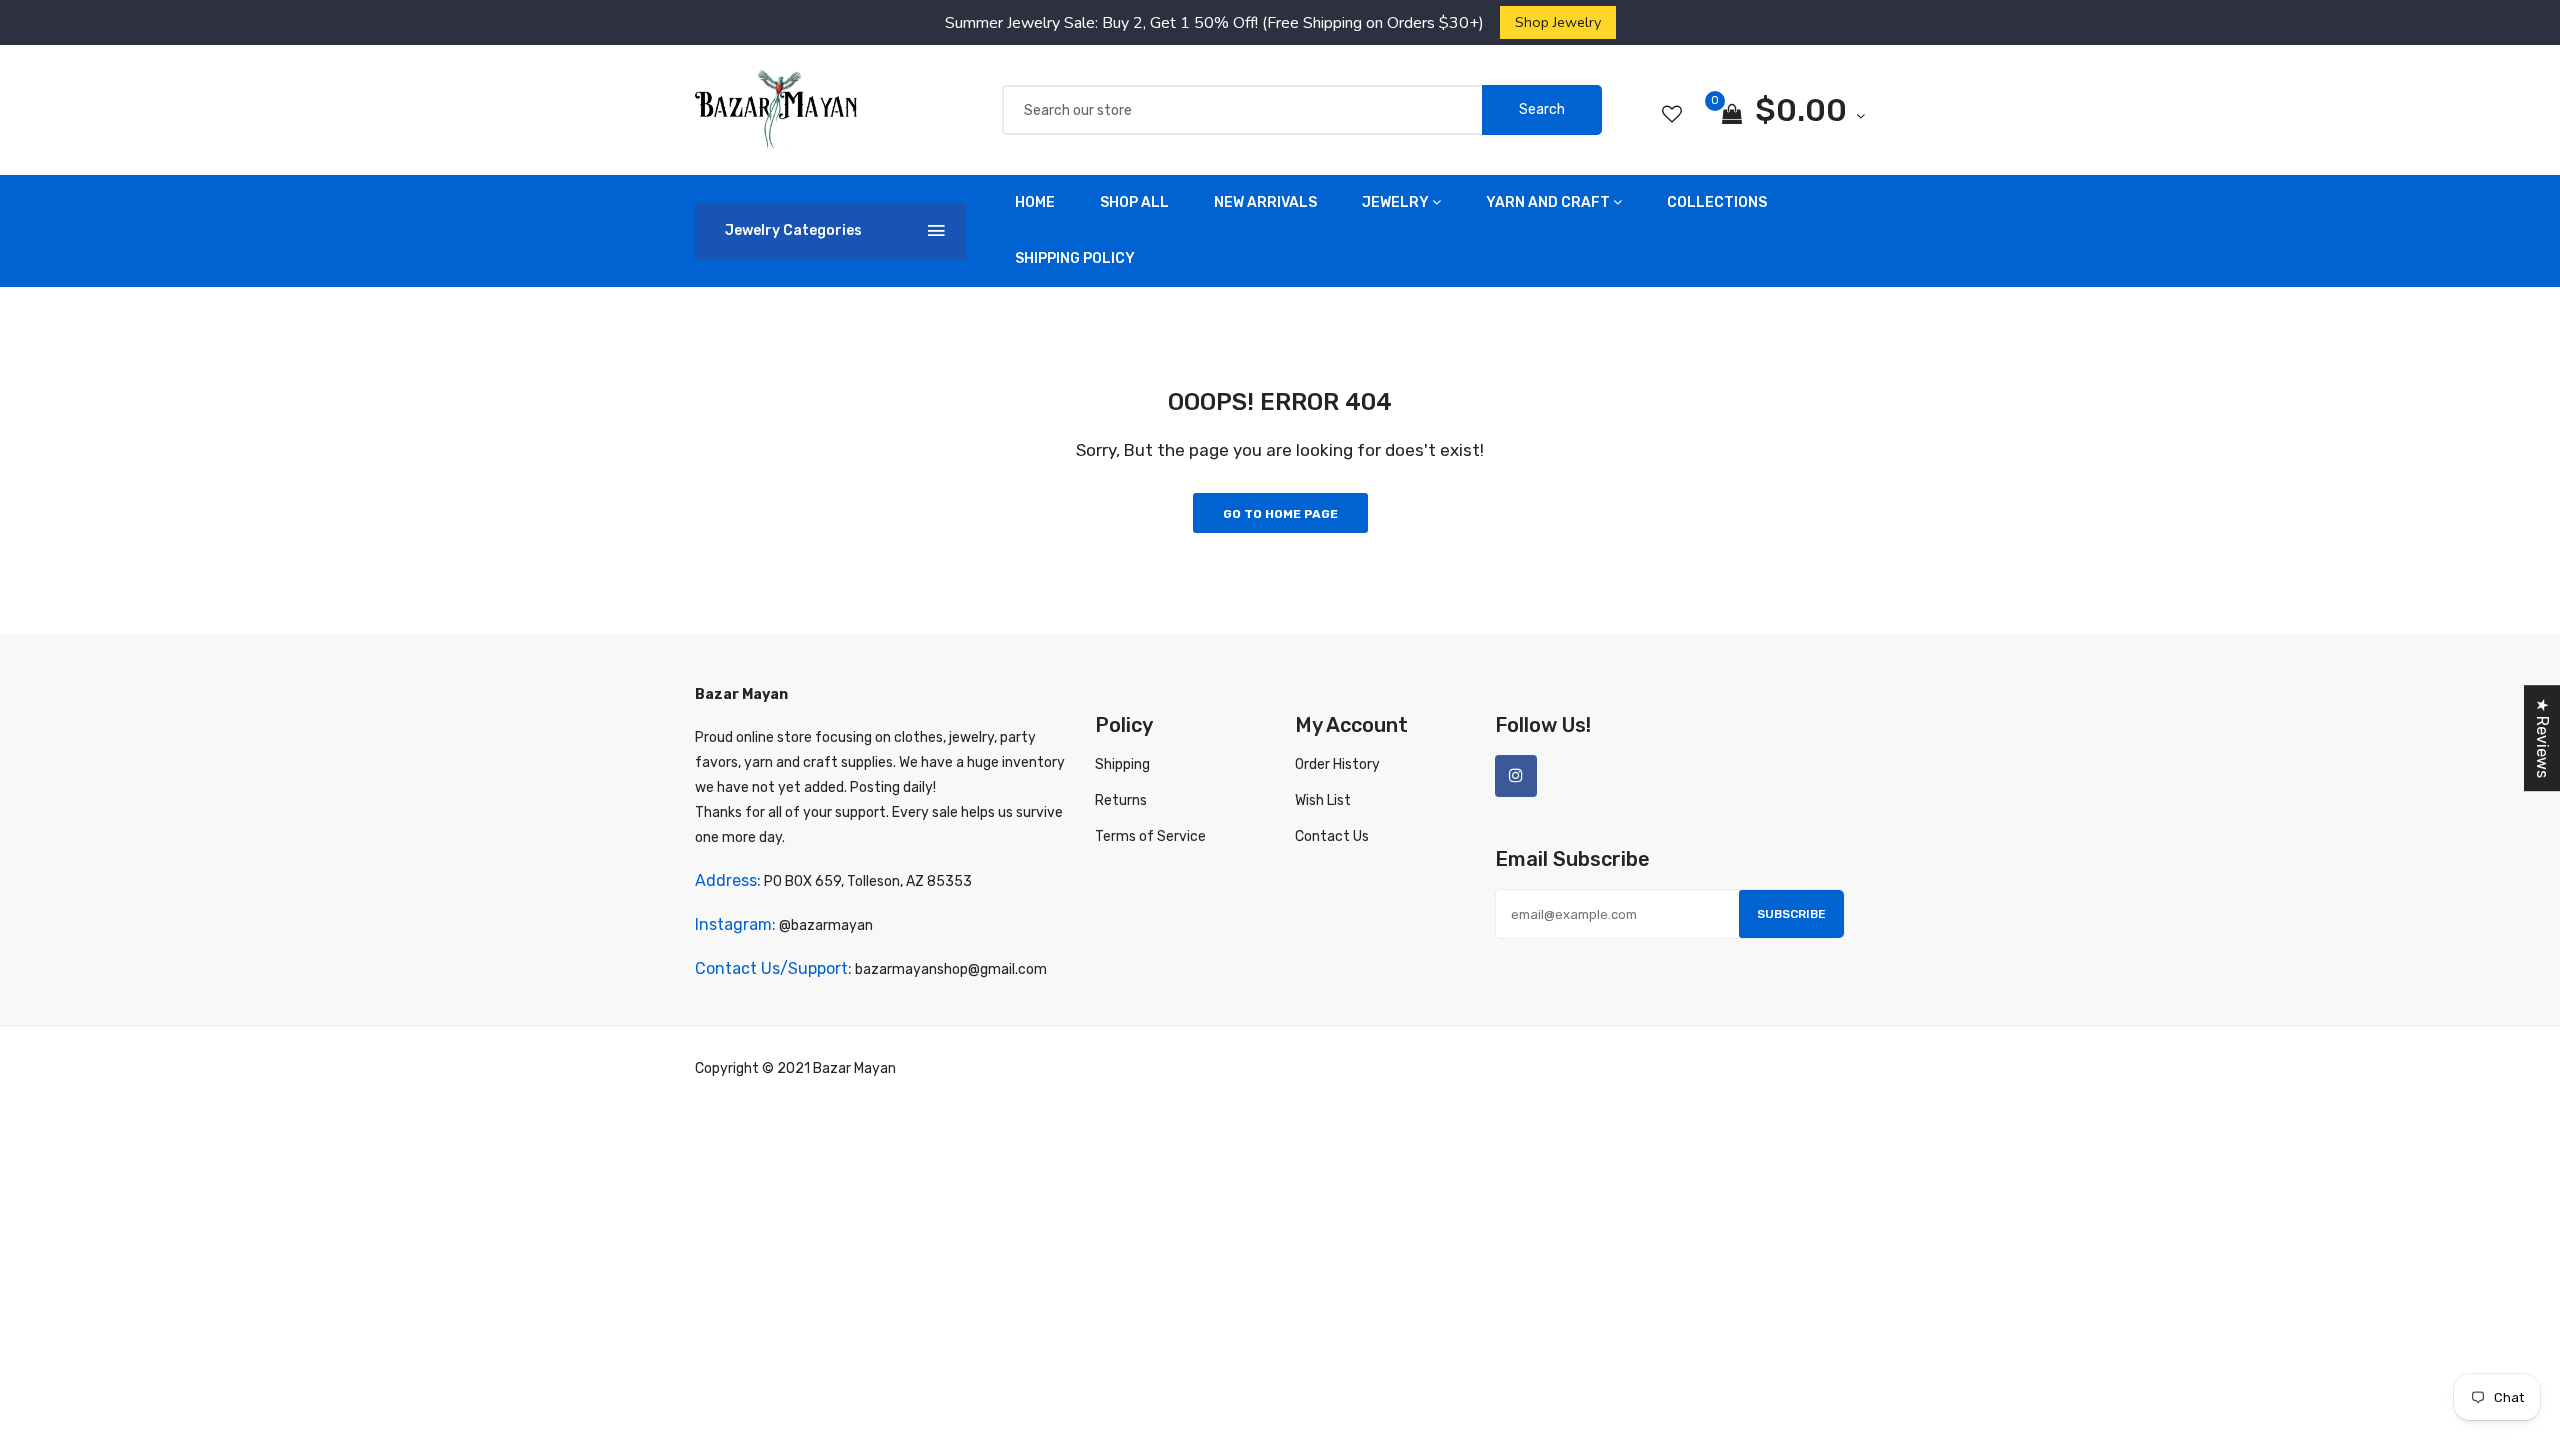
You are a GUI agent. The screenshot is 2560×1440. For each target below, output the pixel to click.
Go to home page (1280, 514)
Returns (1121, 800)
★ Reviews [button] (2542, 738)
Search (1542, 109)
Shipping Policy (1075, 258)
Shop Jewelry (1558, 22)
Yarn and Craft (1548, 202)
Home (1035, 202)
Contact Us (1332, 836)
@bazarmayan (826, 925)
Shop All (1134, 202)
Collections (1717, 202)
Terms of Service (1150, 836)
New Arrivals (1265, 202)
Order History (1337, 764)
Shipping (1122, 764)
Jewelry (1395, 202)
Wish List (1323, 800)
